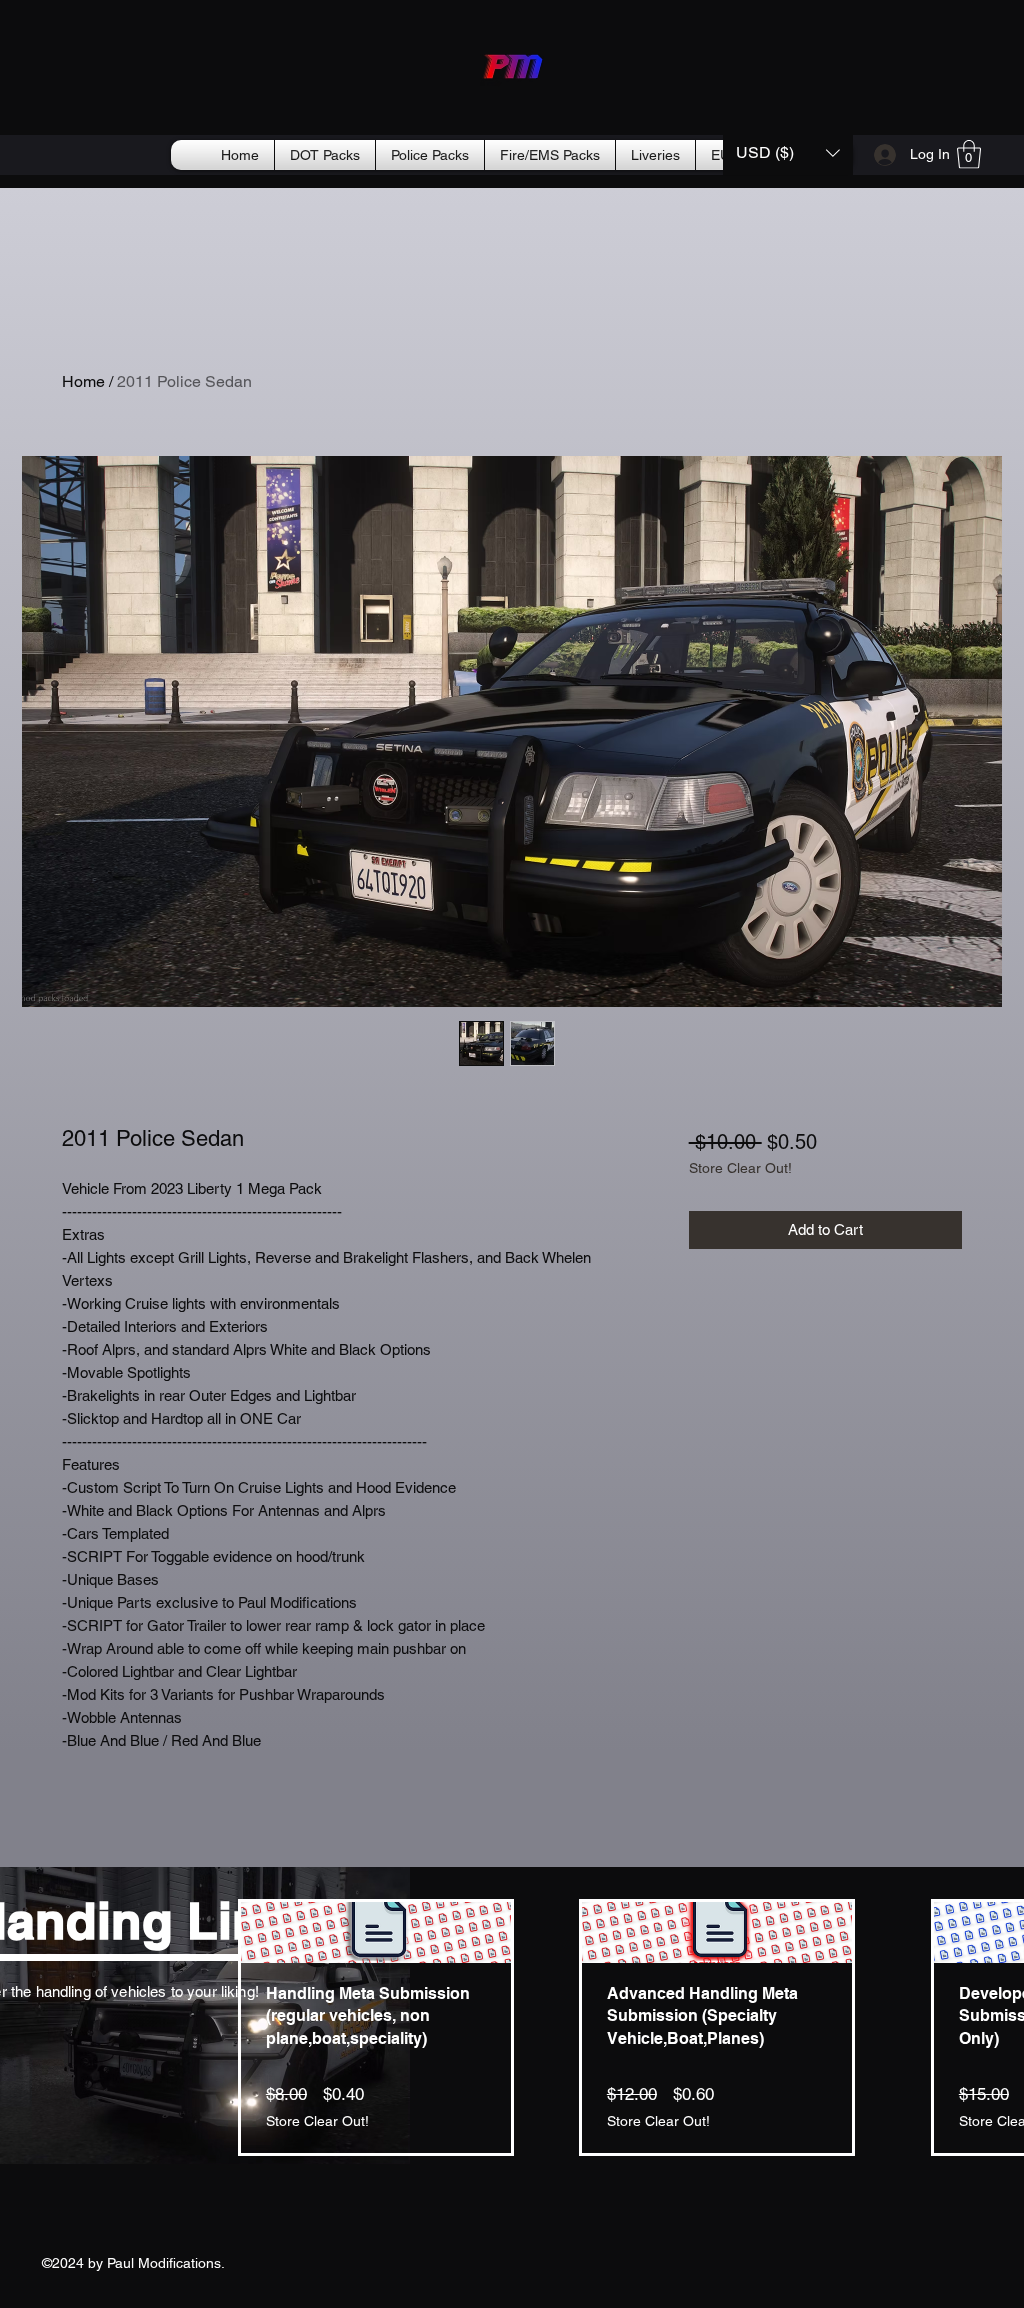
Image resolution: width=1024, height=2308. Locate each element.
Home (83, 381)
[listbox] (788, 152)
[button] (788, 152)
